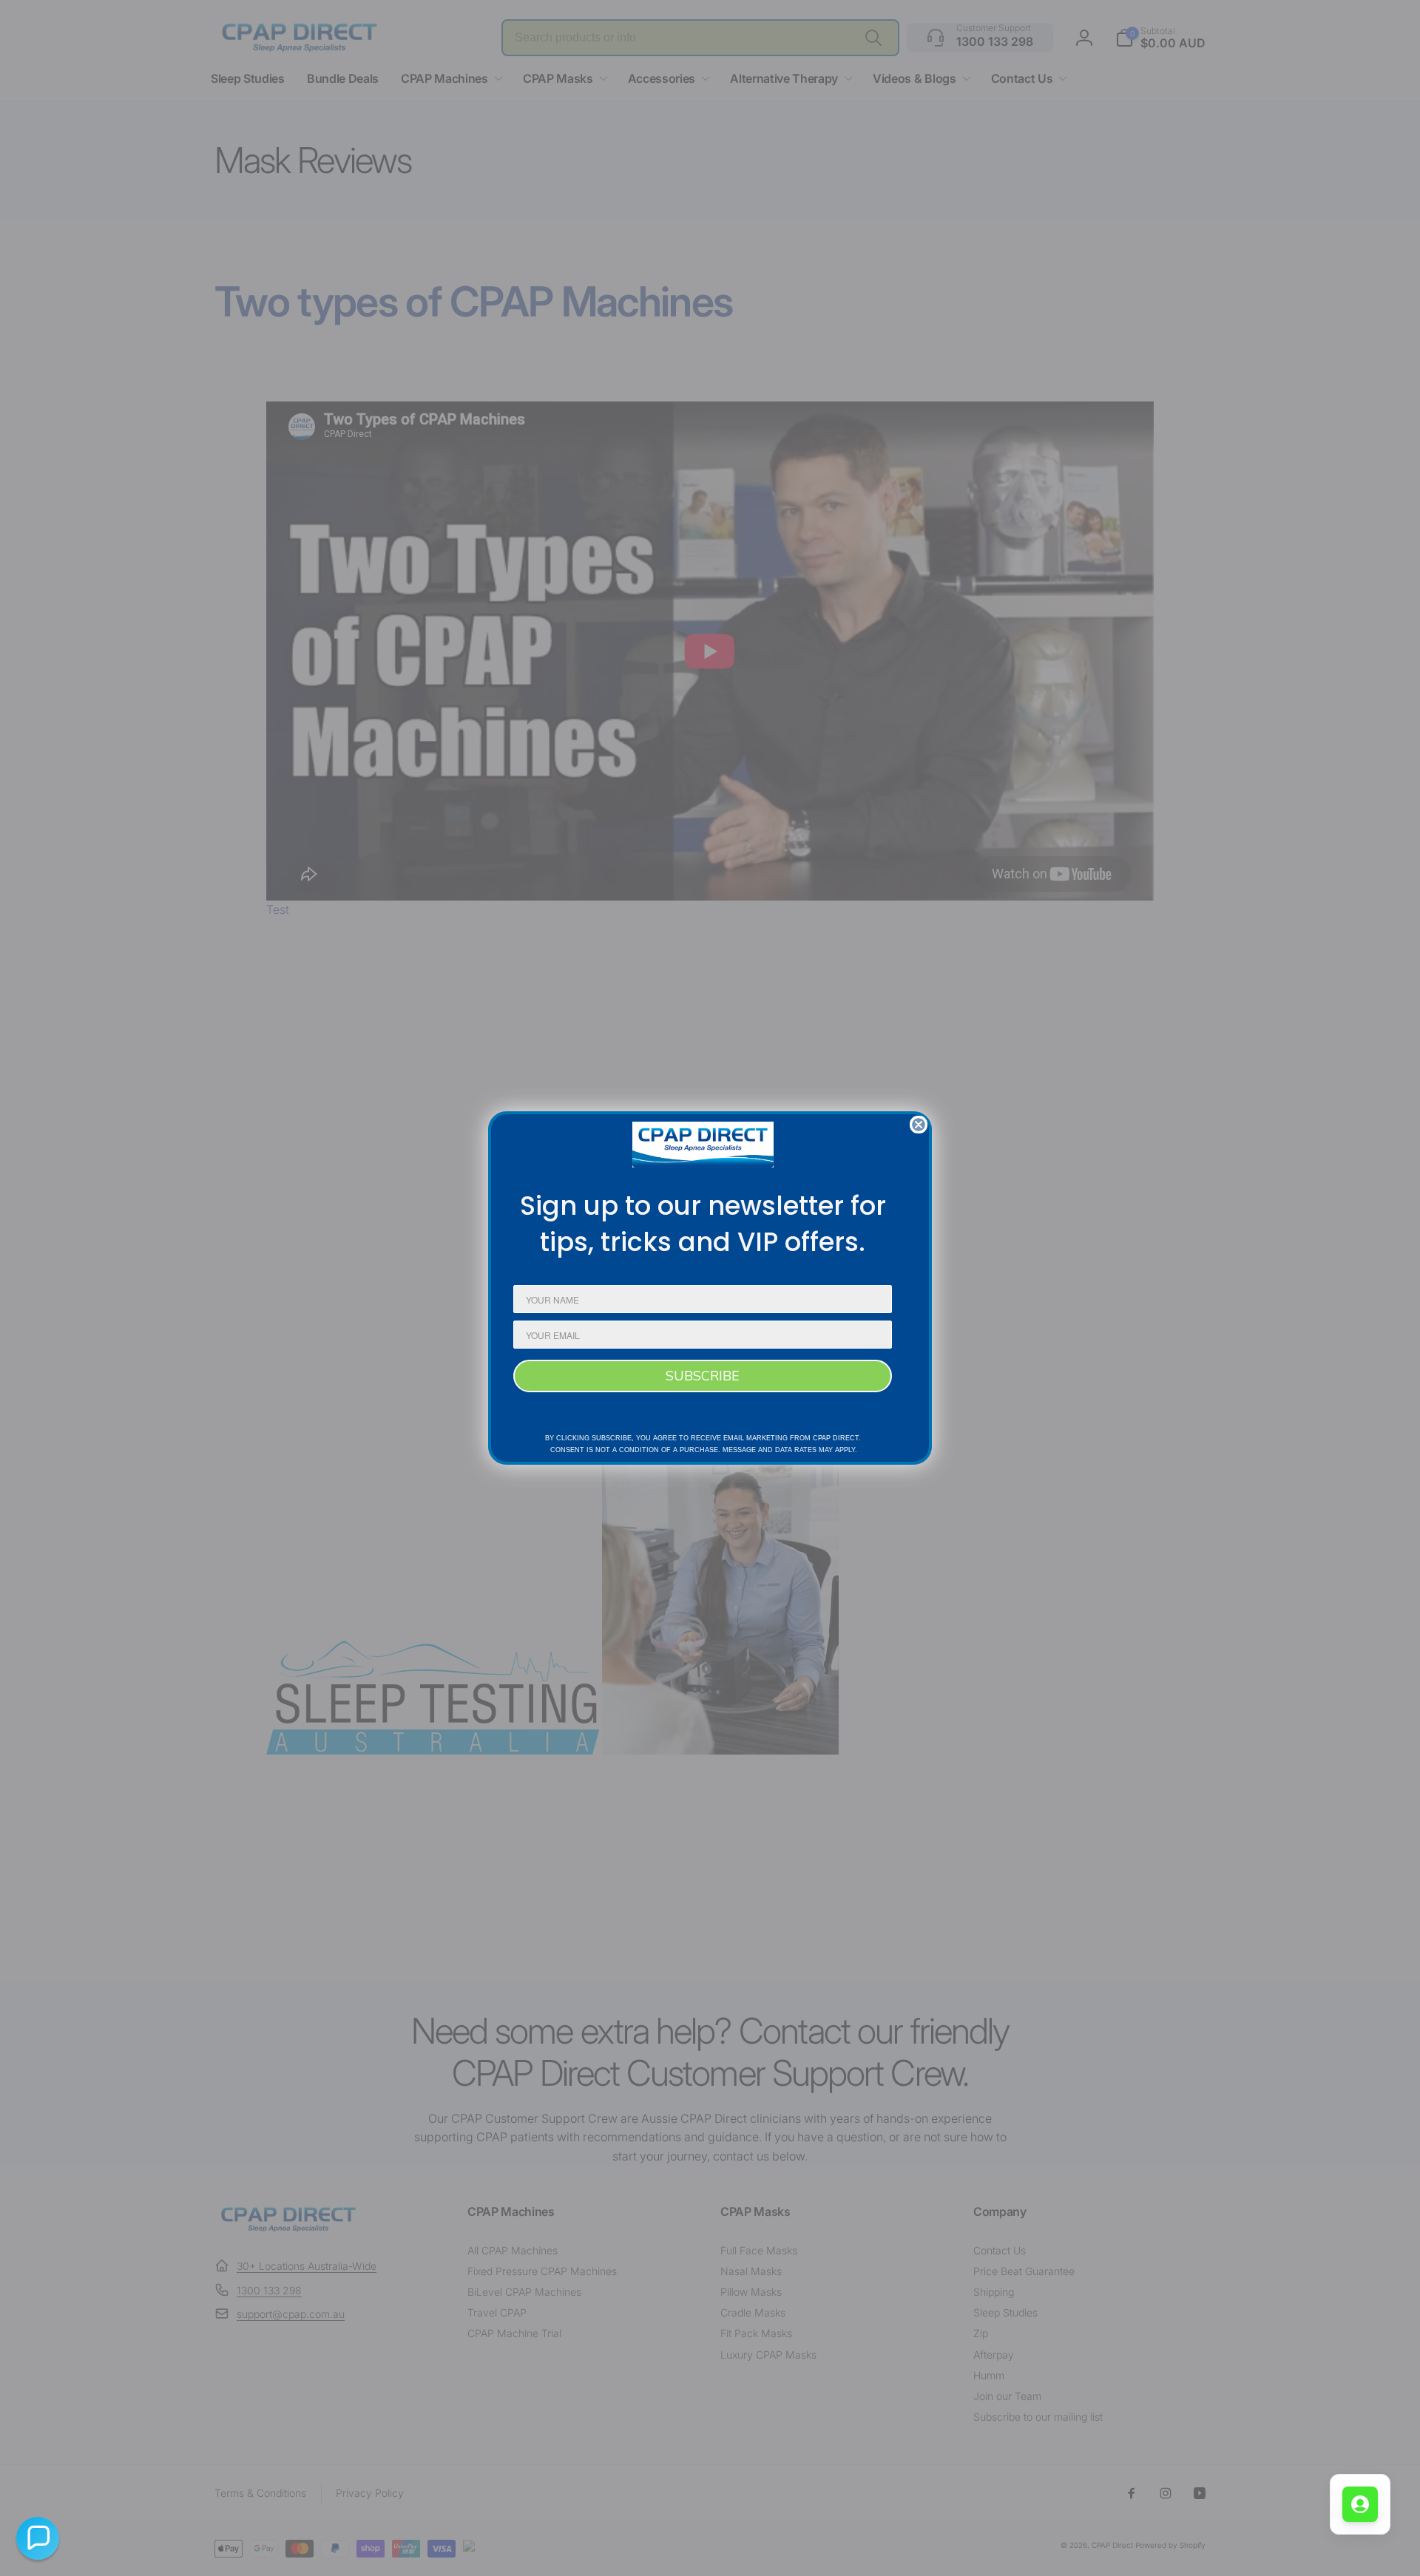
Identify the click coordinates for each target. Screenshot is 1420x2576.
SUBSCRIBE (703, 1376)
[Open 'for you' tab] (1360, 2504)
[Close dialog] (919, 1125)
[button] (38, 2538)
